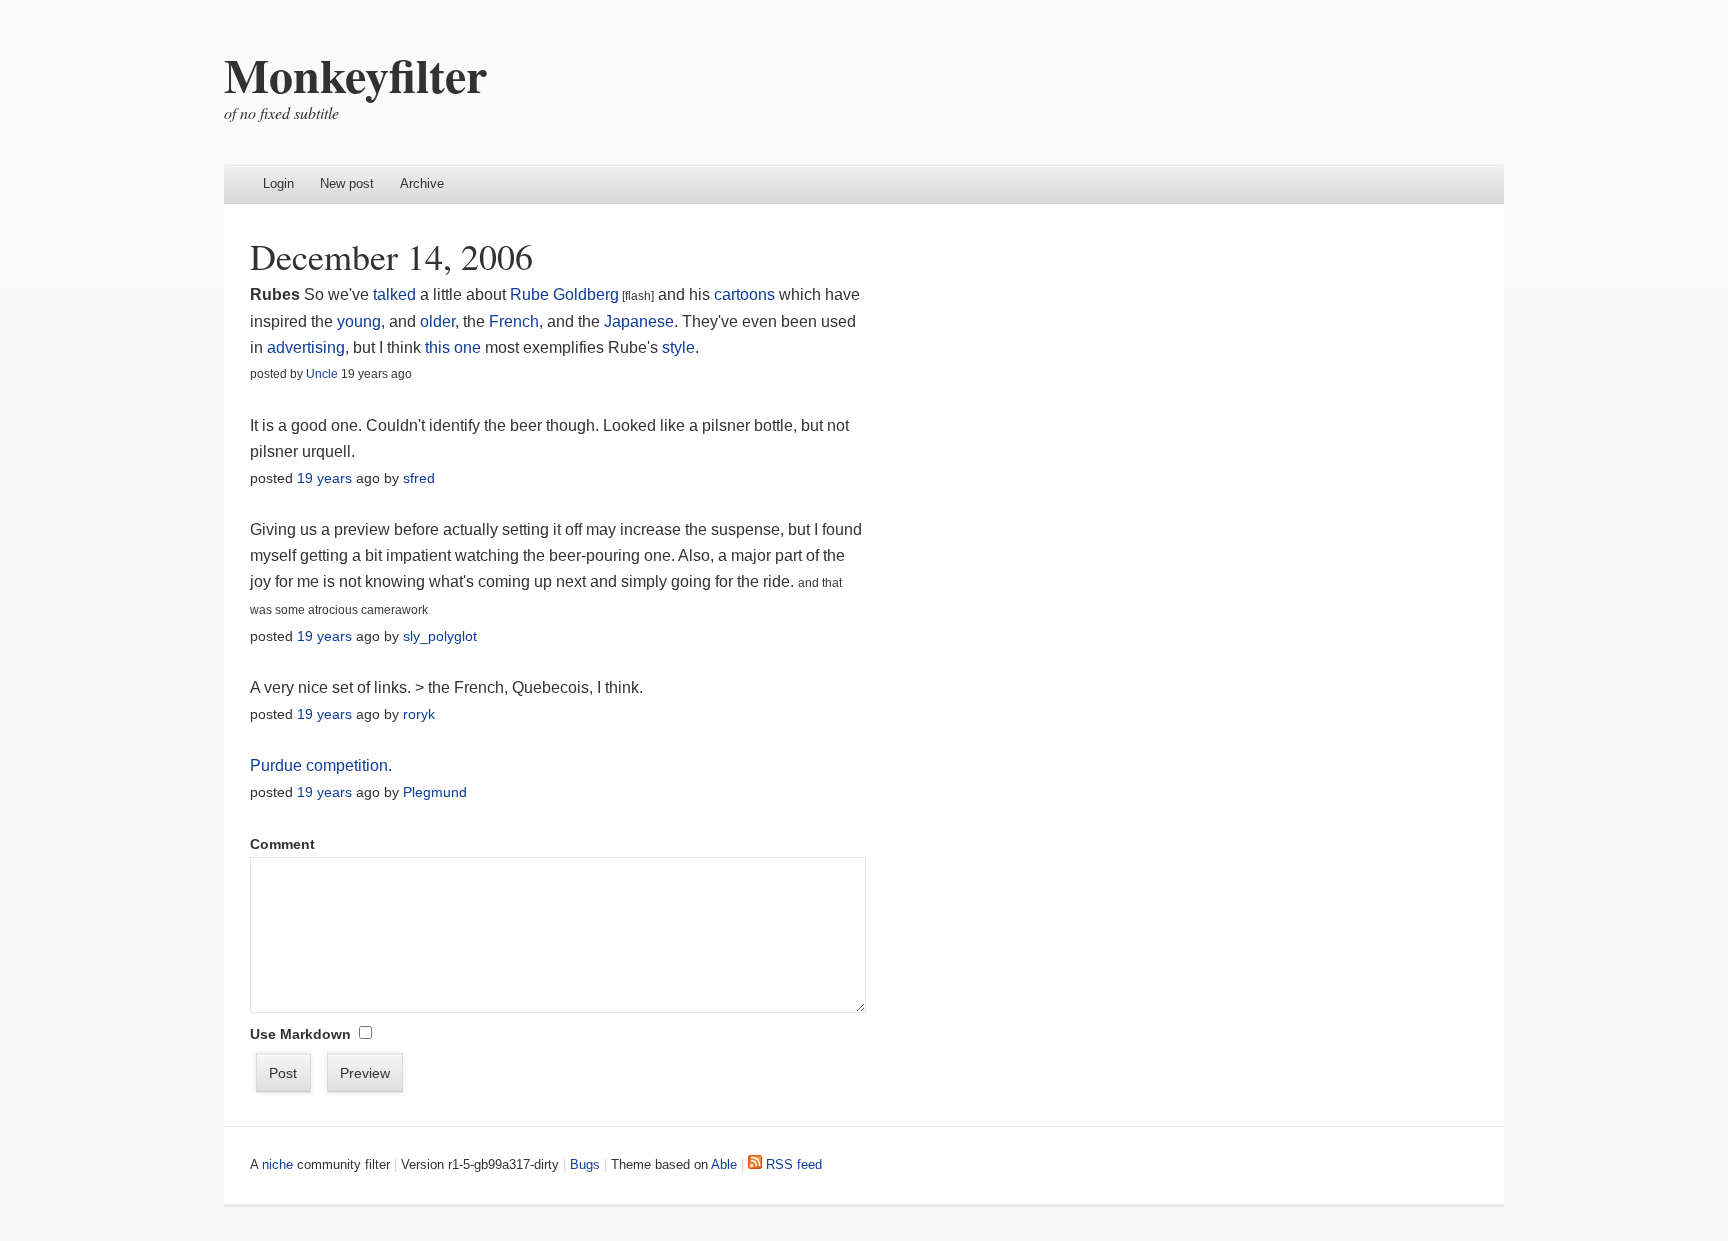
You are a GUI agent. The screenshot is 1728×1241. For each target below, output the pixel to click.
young (359, 321)
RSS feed (792, 1164)
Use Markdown (300, 1034)
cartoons (746, 294)
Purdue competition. (321, 765)
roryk (419, 714)
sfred (419, 478)
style (678, 347)
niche (277, 1164)
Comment (282, 844)
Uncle (322, 374)
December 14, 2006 (391, 256)
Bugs (585, 1164)
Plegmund (435, 792)
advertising (306, 347)
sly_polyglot (440, 636)
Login (278, 183)
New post (347, 183)
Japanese (639, 321)
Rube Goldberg (564, 294)
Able (724, 1164)
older (437, 321)
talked (394, 294)
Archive (422, 183)
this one (453, 347)
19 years (324, 478)
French (514, 321)
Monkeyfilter (355, 74)
